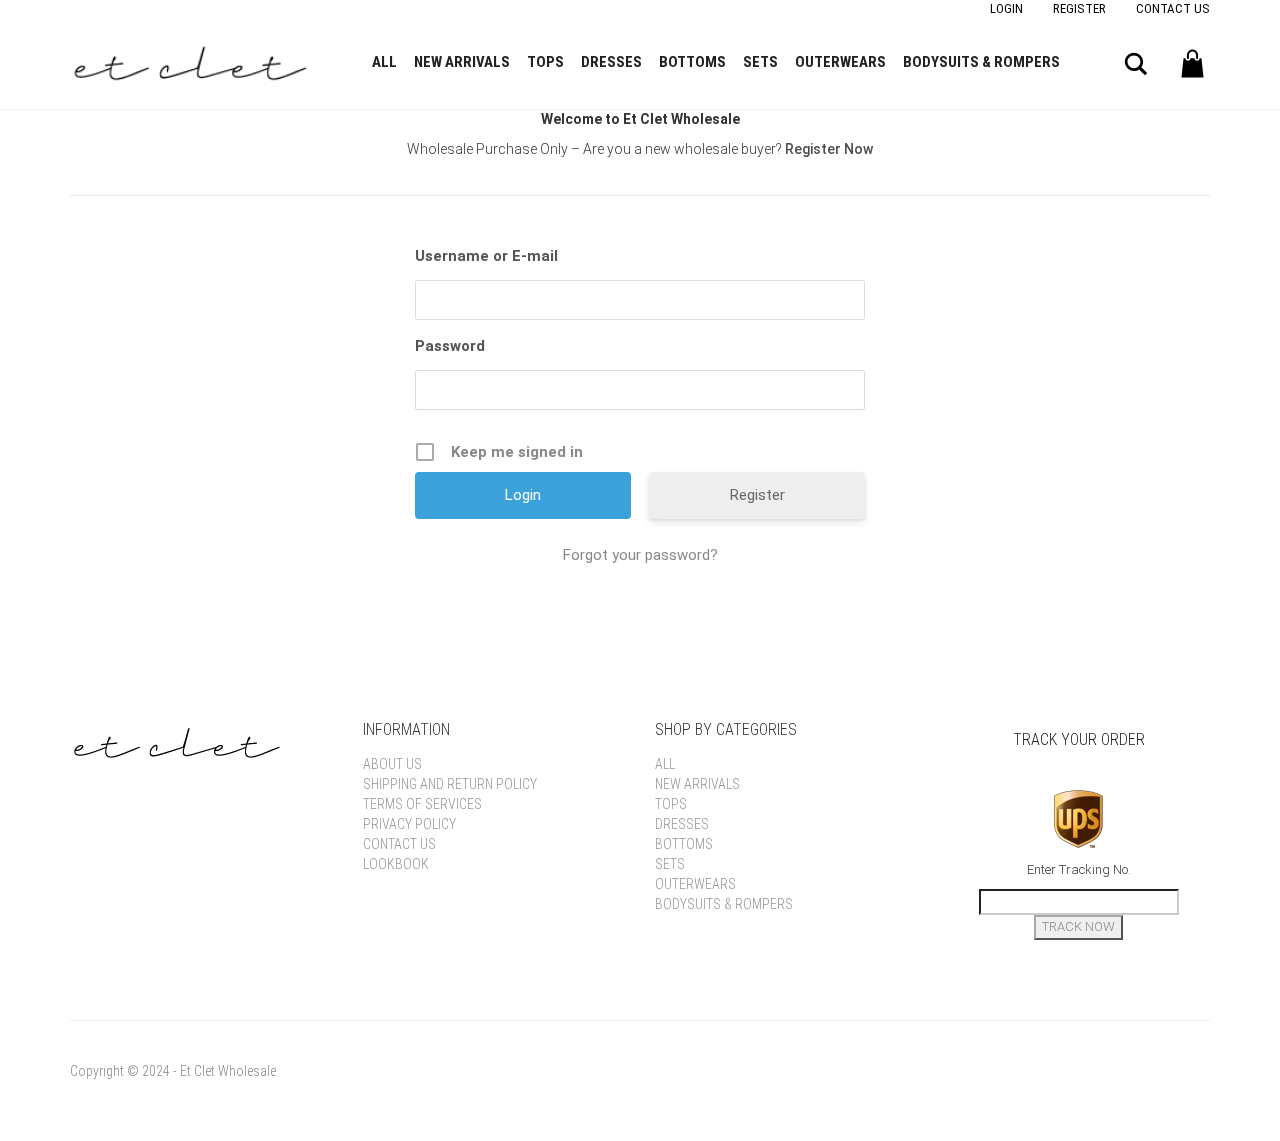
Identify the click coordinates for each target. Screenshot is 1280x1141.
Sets (760, 62)
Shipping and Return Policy (450, 784)
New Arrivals (462, 62)
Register (1079, 8)
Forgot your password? (640, 555)
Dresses (611, 62)
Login (1006, 8)
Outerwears (840, 62)
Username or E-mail (486, 256)
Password (450, 346)
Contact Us (1173, 8)
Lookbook (396, 864)
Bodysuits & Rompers (981, 62)
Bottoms (692, 62)
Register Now (829, 149)
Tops (545, 62)
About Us (392, 764)
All (384, 62)
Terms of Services (422, 804)
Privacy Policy (409, 824)
